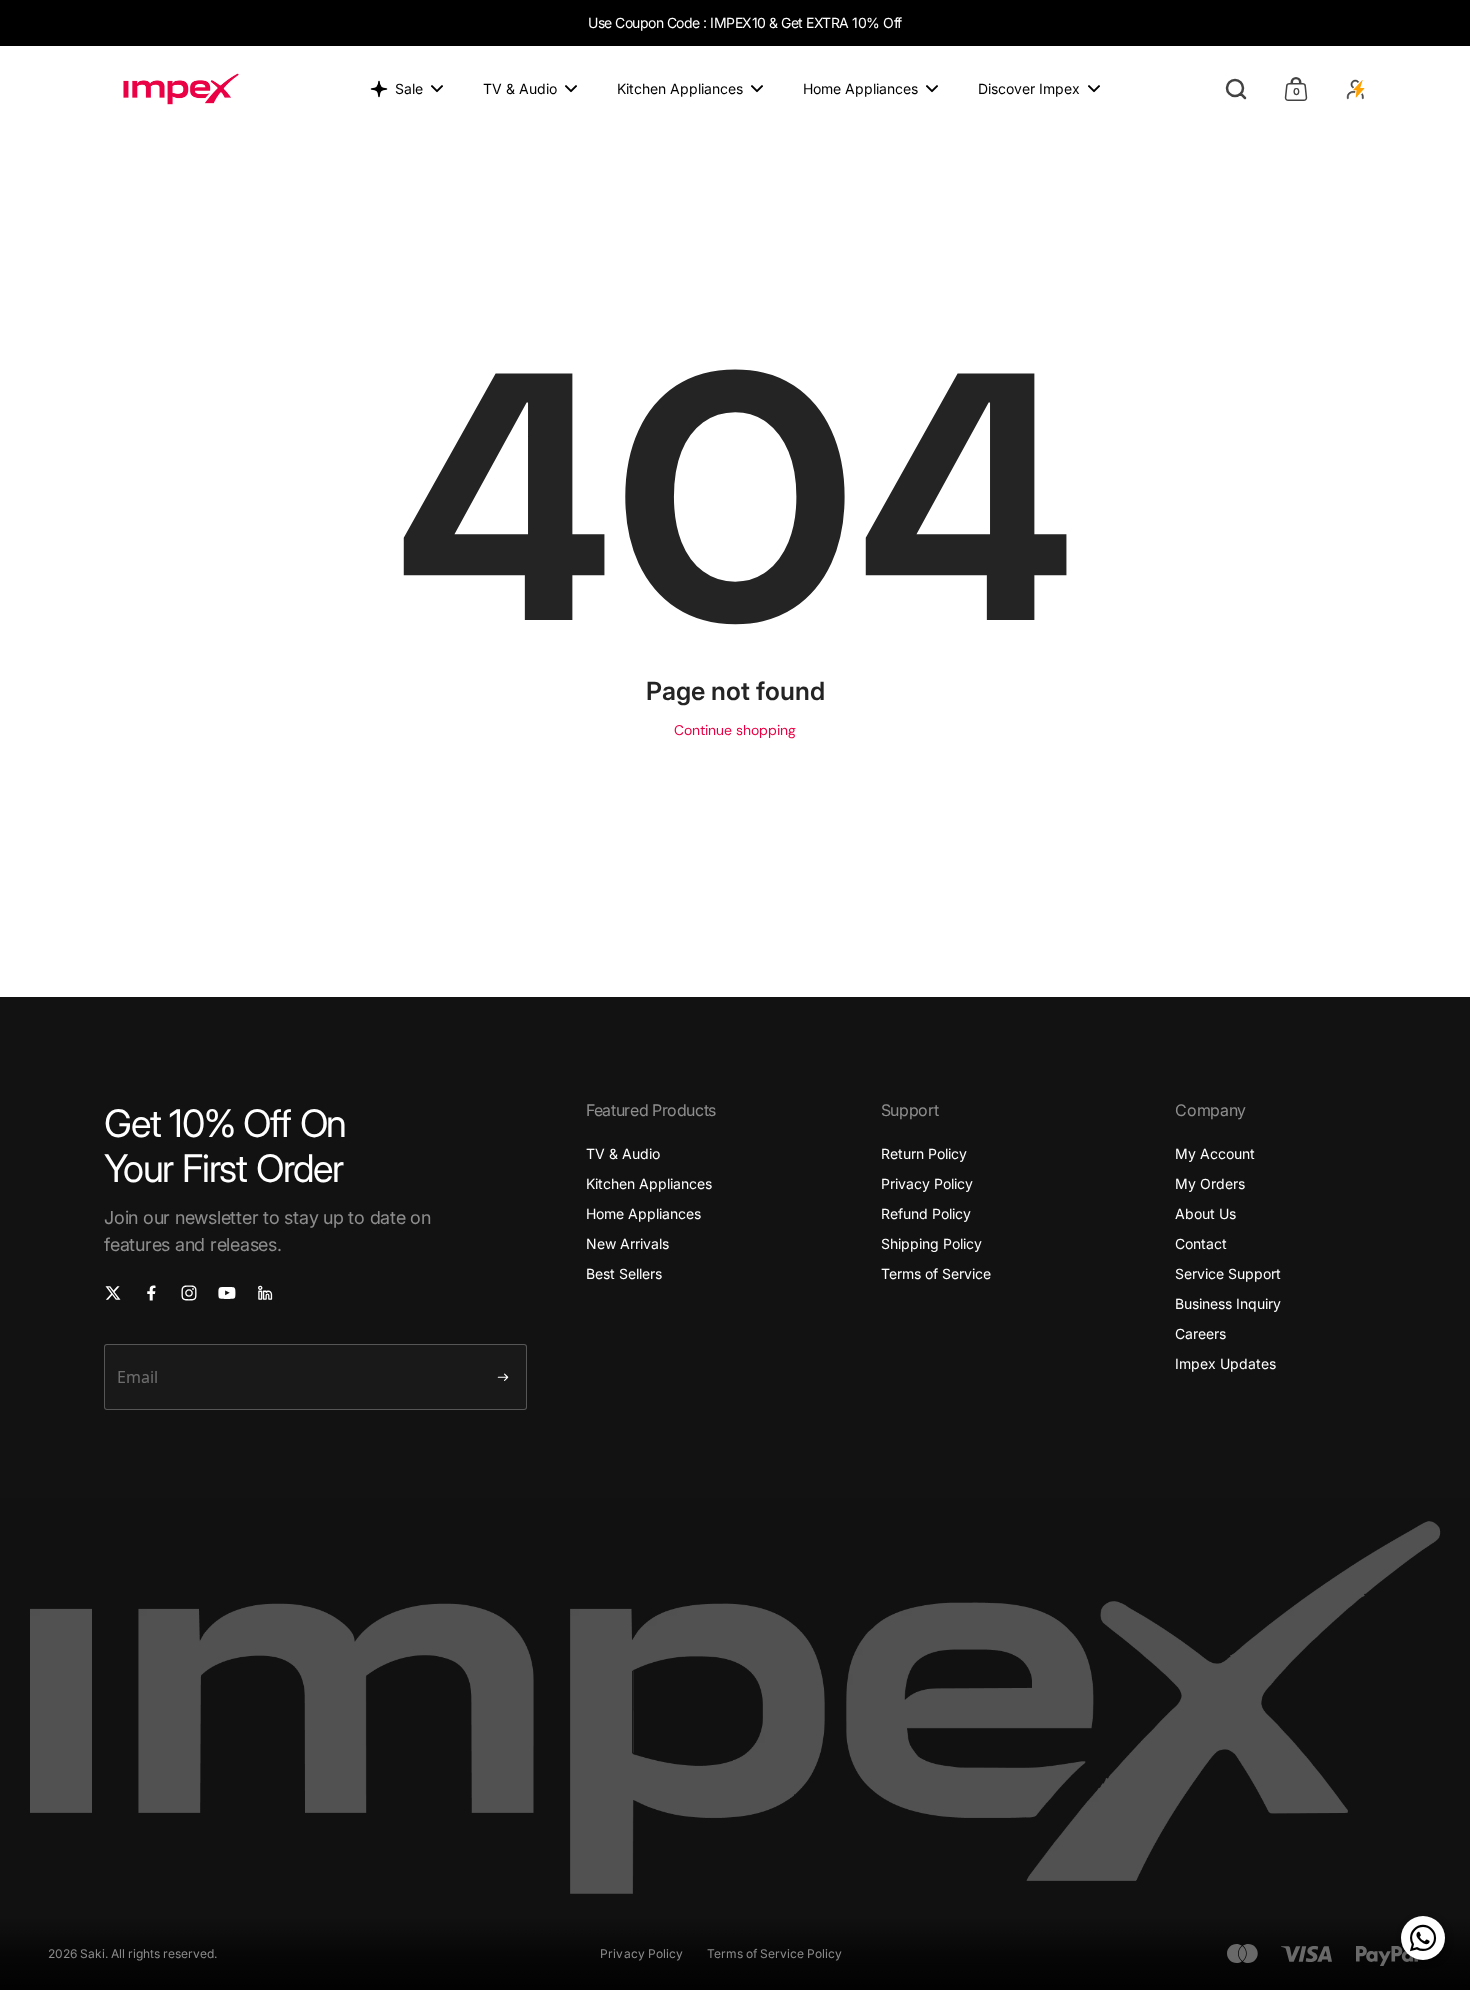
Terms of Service (936, 1273)
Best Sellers (624, 1273)
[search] (1236, 89)
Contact (1201, 1243)
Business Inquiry (1228, 1303)
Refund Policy (926, 1213)
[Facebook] (151, 1293)
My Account (1215, 1153)
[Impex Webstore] (181, 89)
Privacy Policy (927, 1183)
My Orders (1210, 1183)
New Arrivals (627, 1243)
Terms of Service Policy (774, 1953)
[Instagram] (189, 1293)
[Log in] (1356, 89)
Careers (1200, 1333)
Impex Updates (1225, 1363)
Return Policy (924, 1153)
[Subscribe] (503, 1377)
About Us (1205, 1213)
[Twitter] (113, 1293)
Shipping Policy (931, 1243)
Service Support (1228, 1273)
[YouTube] (227, 1293)
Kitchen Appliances (649, 1183)
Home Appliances (643, 1213)
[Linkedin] (265, 1293)
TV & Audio (623, 1153)
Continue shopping (735, 730)
